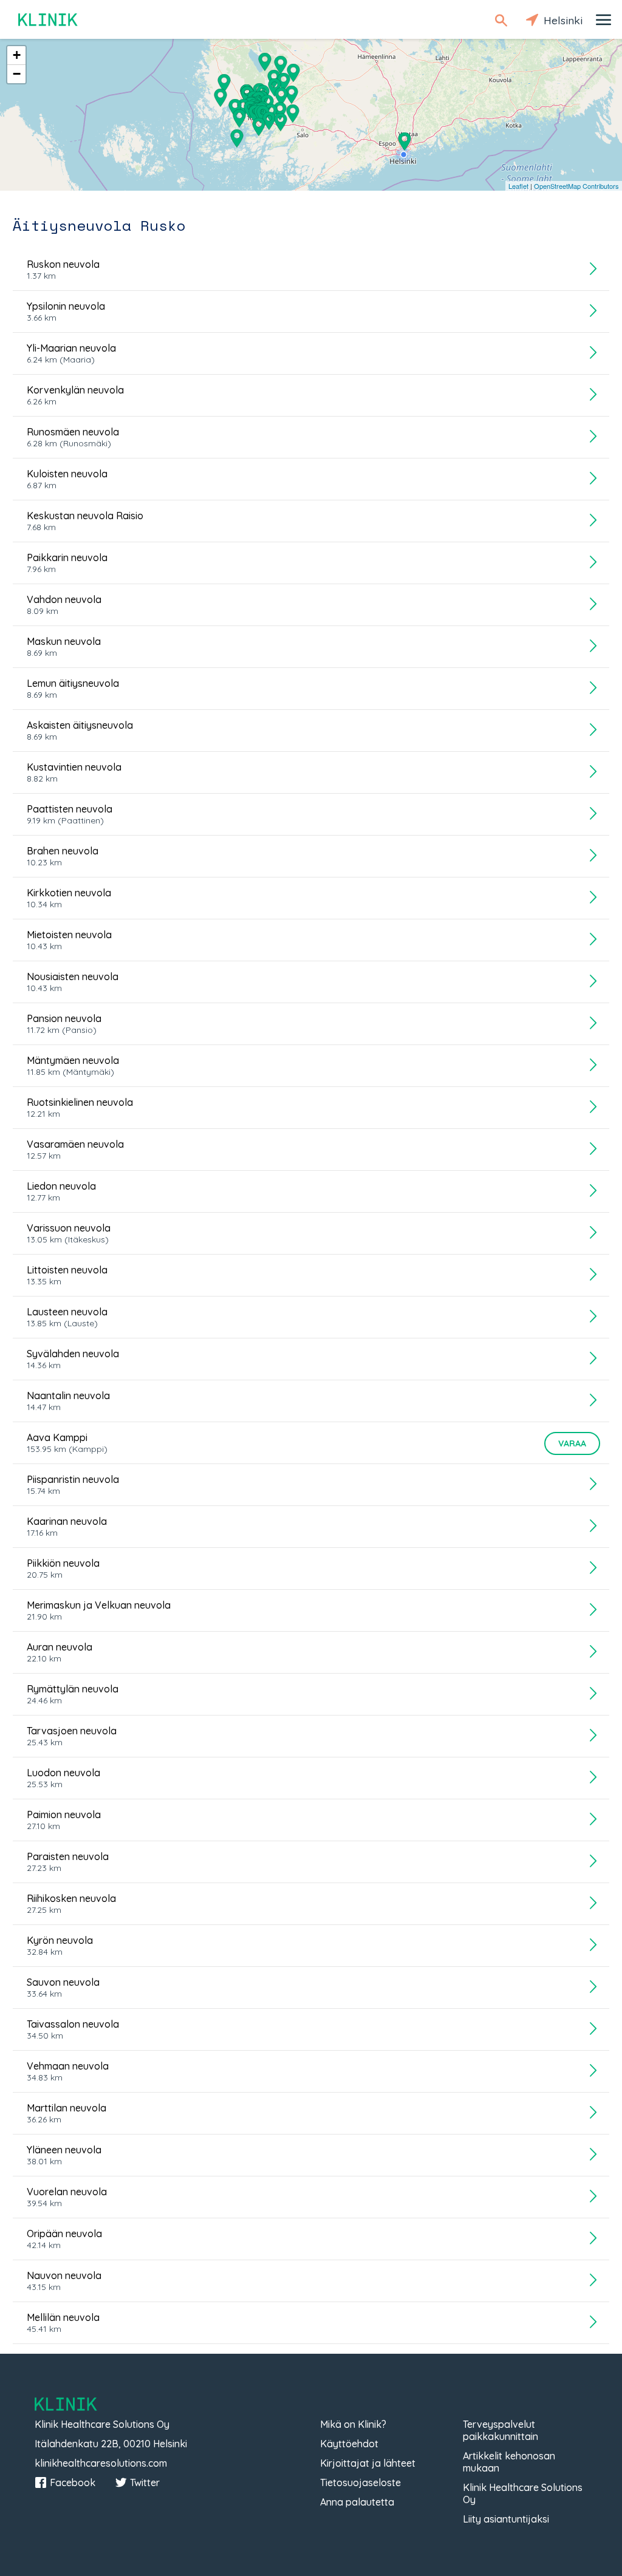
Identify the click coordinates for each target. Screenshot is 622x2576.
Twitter (145, 2482)
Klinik (49, 20)
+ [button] (17, 55)
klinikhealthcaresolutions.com (101, 2463)
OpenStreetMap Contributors (576, 186)
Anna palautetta (357, 2502)
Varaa (572, 1443)
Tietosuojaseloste (361, 2482)
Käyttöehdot (349, 2444)
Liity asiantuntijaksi (506, 2519)
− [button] (17, 74)
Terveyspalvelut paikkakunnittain (501, 2430)
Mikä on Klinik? (353, 2424)
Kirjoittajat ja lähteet (368, 2463)
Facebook (73, 2482)
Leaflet (518, 186)
